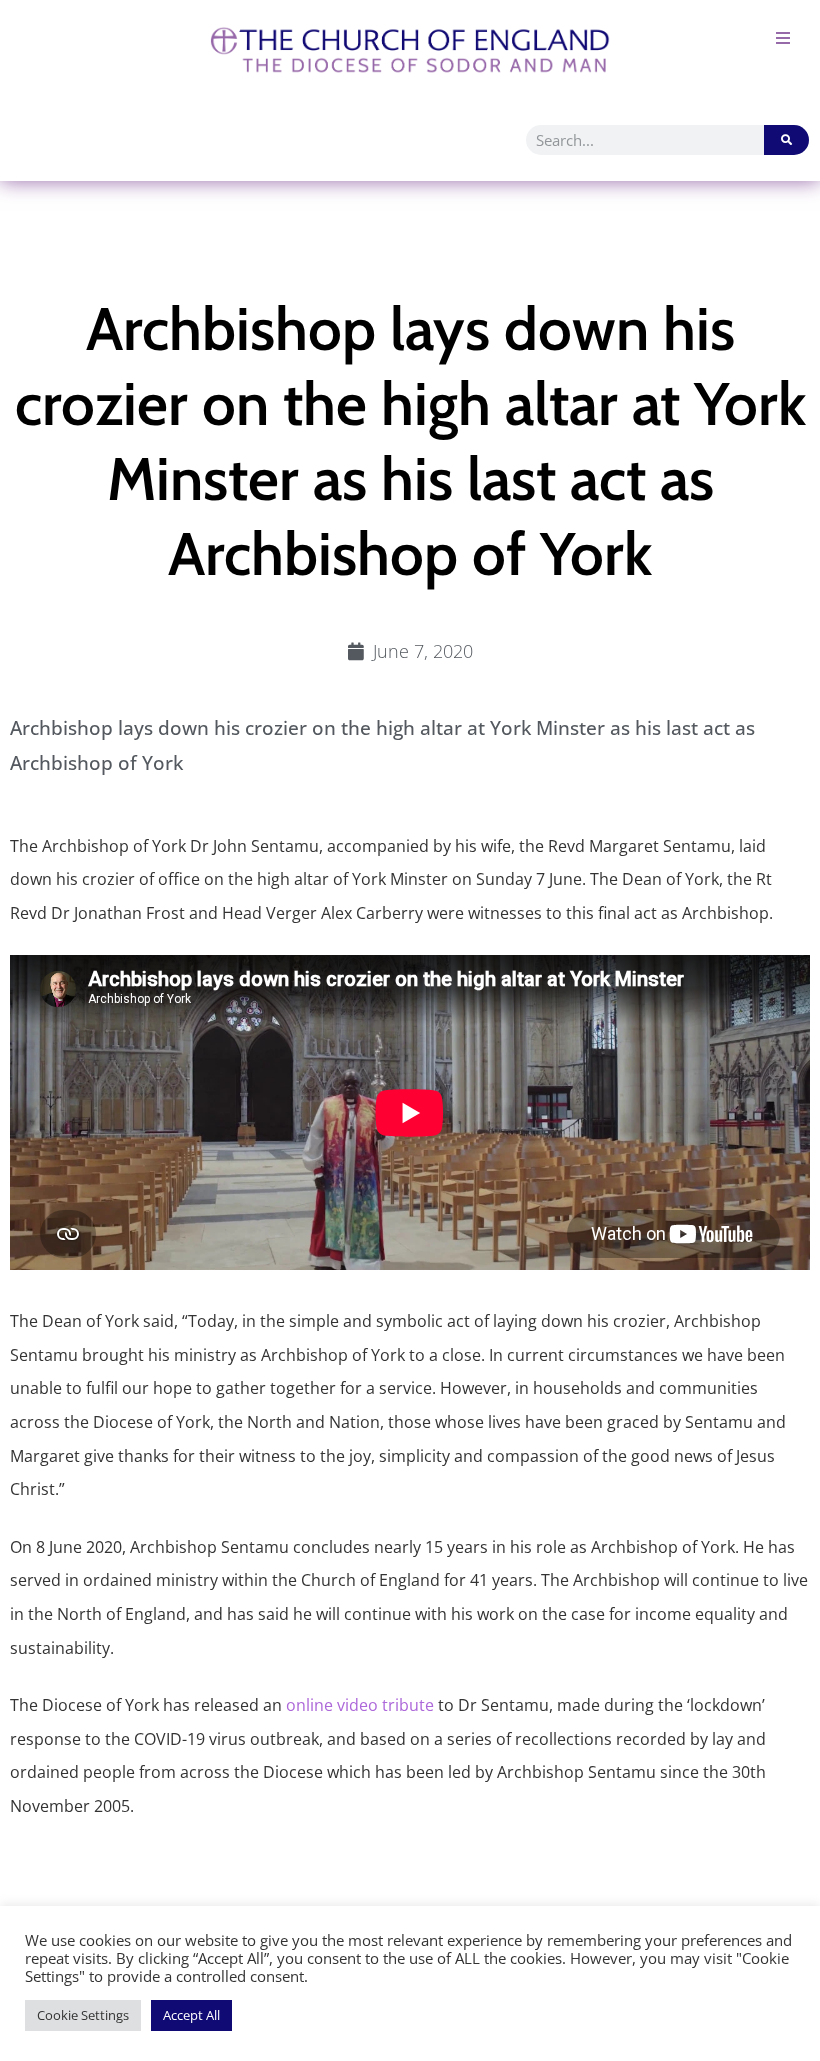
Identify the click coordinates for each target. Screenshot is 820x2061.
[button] (782, 37)
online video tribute (360, 1705)
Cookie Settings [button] (83, 2015)
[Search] (786, 140)
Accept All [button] (191, 2015)
